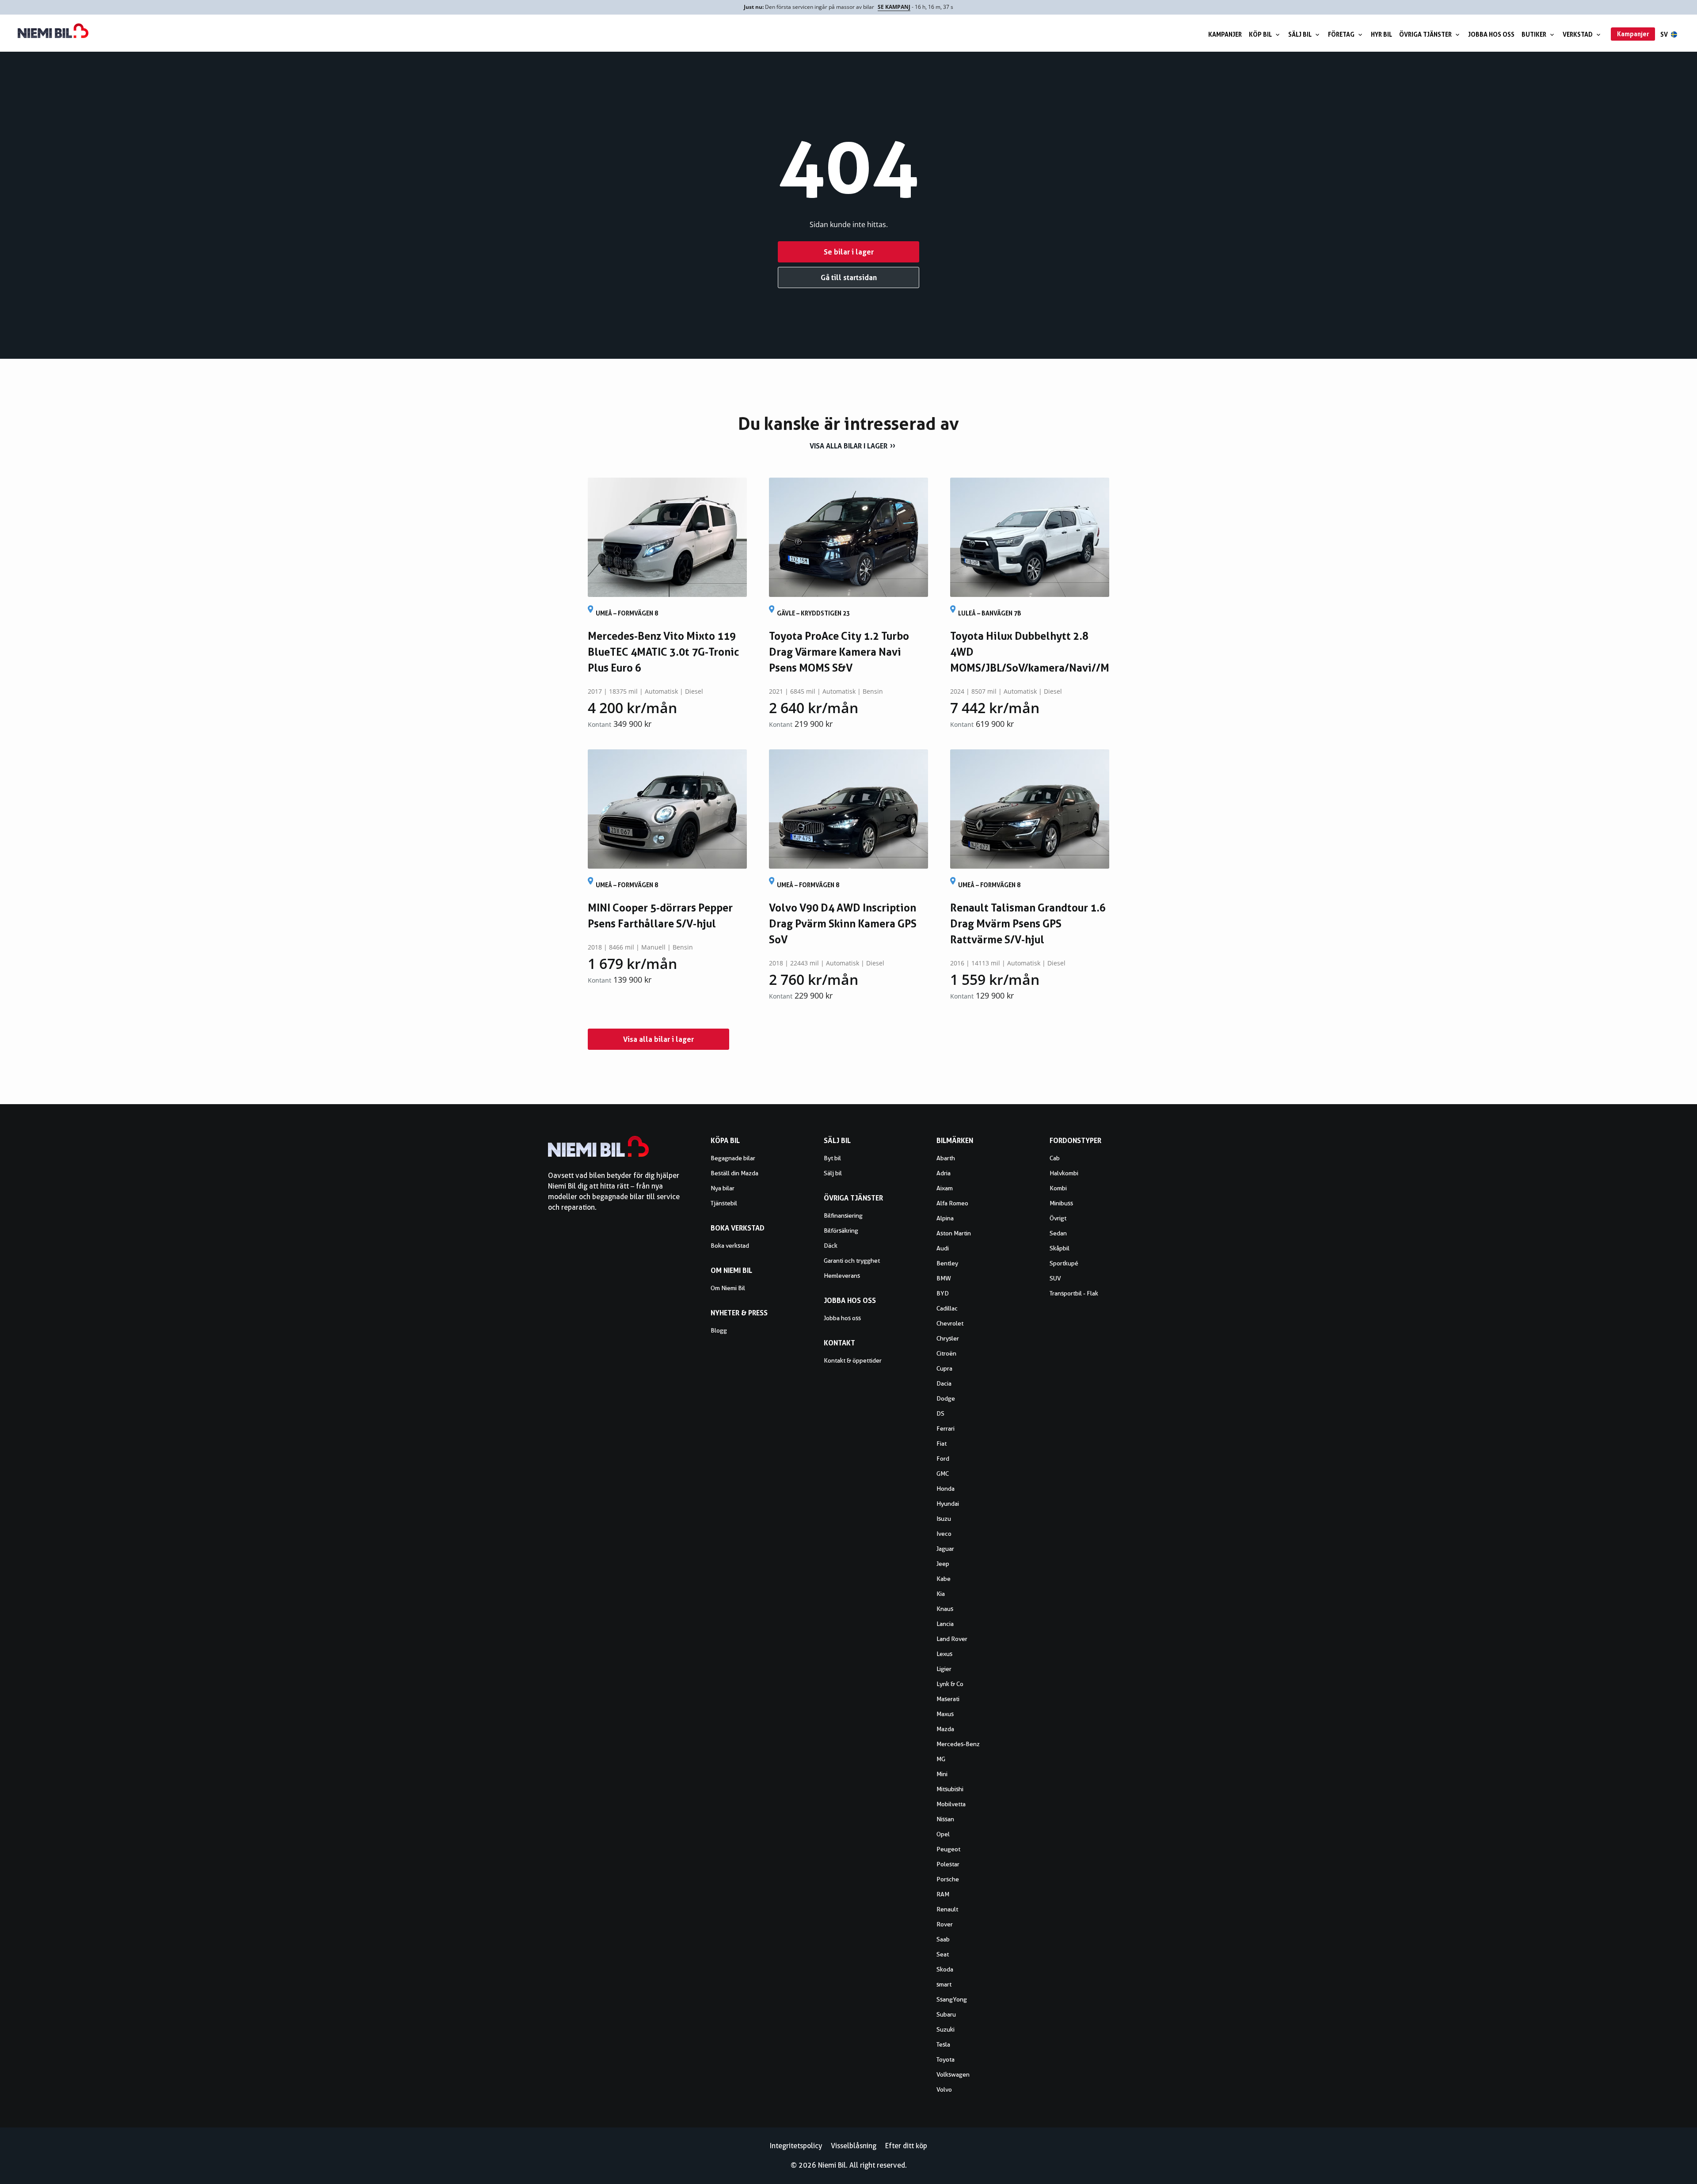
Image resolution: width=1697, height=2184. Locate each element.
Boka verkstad (730, 1246)
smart (944, 1984)
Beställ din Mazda (734, 1173)
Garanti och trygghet (852, 1261)
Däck (831, 1246)
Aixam (945, 1188)
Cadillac (947, 1308)
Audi (943, 1248)
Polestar (948, 1864)
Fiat (942, 1443)
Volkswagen (953, 2074)
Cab (1055, 1158)
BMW (944, 1278)
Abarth (946, 1158)
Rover (945, 1924)
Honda (946, 1489)
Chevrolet (950, 1323)
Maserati (948, 1699)
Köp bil (1260, 34)
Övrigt (1058, 1218)
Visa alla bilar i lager (848, 446)
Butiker (1534, 34)
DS (940, 1413)
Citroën (946, 1353)
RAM (943, 1894)
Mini (942, 1774)
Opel (943, 1834)
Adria (944, 1173)
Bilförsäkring (841, 1231)
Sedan (1058, 1233)
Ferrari (946, 1428)
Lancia (945, 1624)
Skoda (945, 1969)
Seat (943, 1954)
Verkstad (1578, 34)
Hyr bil (1381, 34)
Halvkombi (1064, 1173)
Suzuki (946, 2029)
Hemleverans (842, 1276)
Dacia (944, 1383)
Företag (1341, 34)
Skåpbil (1060, 1248)
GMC (943, 1474)
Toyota (946, 2059)
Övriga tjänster (1425, 34)
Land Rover (952, 1639)
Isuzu (944, 1519)
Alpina (945, 1218)
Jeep (943, 1564)
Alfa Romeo (952, 1203)
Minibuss (1061, 1203)
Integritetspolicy (796, 2146)
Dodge (946, 1398)
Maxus (945, 1714)
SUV (1055, 1278)
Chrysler (948, 1338)
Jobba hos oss (1491, 34)
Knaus (945, 1609)
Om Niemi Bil (728, 1288)
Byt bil (832, 1158)
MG (941, 1759)
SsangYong (952, 1999)
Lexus (944, 1654)
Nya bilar (723, 1188)
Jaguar (945, 1549)
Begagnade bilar (733, 1158)
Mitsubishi (950, 1789)
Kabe (944, 1579)
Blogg (719, 1330)
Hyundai (948, 1504)
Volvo (944, 2089)
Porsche (948, 1879)
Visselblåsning (854, 2146)
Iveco (944, 1534)
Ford (943, 1459)
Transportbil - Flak (1074, 1293)
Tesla (943, 2044)
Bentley (947, 1263)
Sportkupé (1064, 1263)
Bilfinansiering (843, 1215)
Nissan (945, 1819)
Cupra (944, 1368)
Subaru (946, 2014)
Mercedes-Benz (958, 1744)
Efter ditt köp (906, 2146)
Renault (947, 1909)
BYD (943, 1293)
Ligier (944, 1669)
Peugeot (948, 1849)
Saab (943, 1939)
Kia (941, 1594)
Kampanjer (1225, 34)
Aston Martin (954, 1233)
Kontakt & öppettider (853, 1360)
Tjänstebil (724, 1203)
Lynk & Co (950, 1684)
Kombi (1058, 1188)
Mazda (945, 1729)
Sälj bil (1300, 34)
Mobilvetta (951, 1804)
